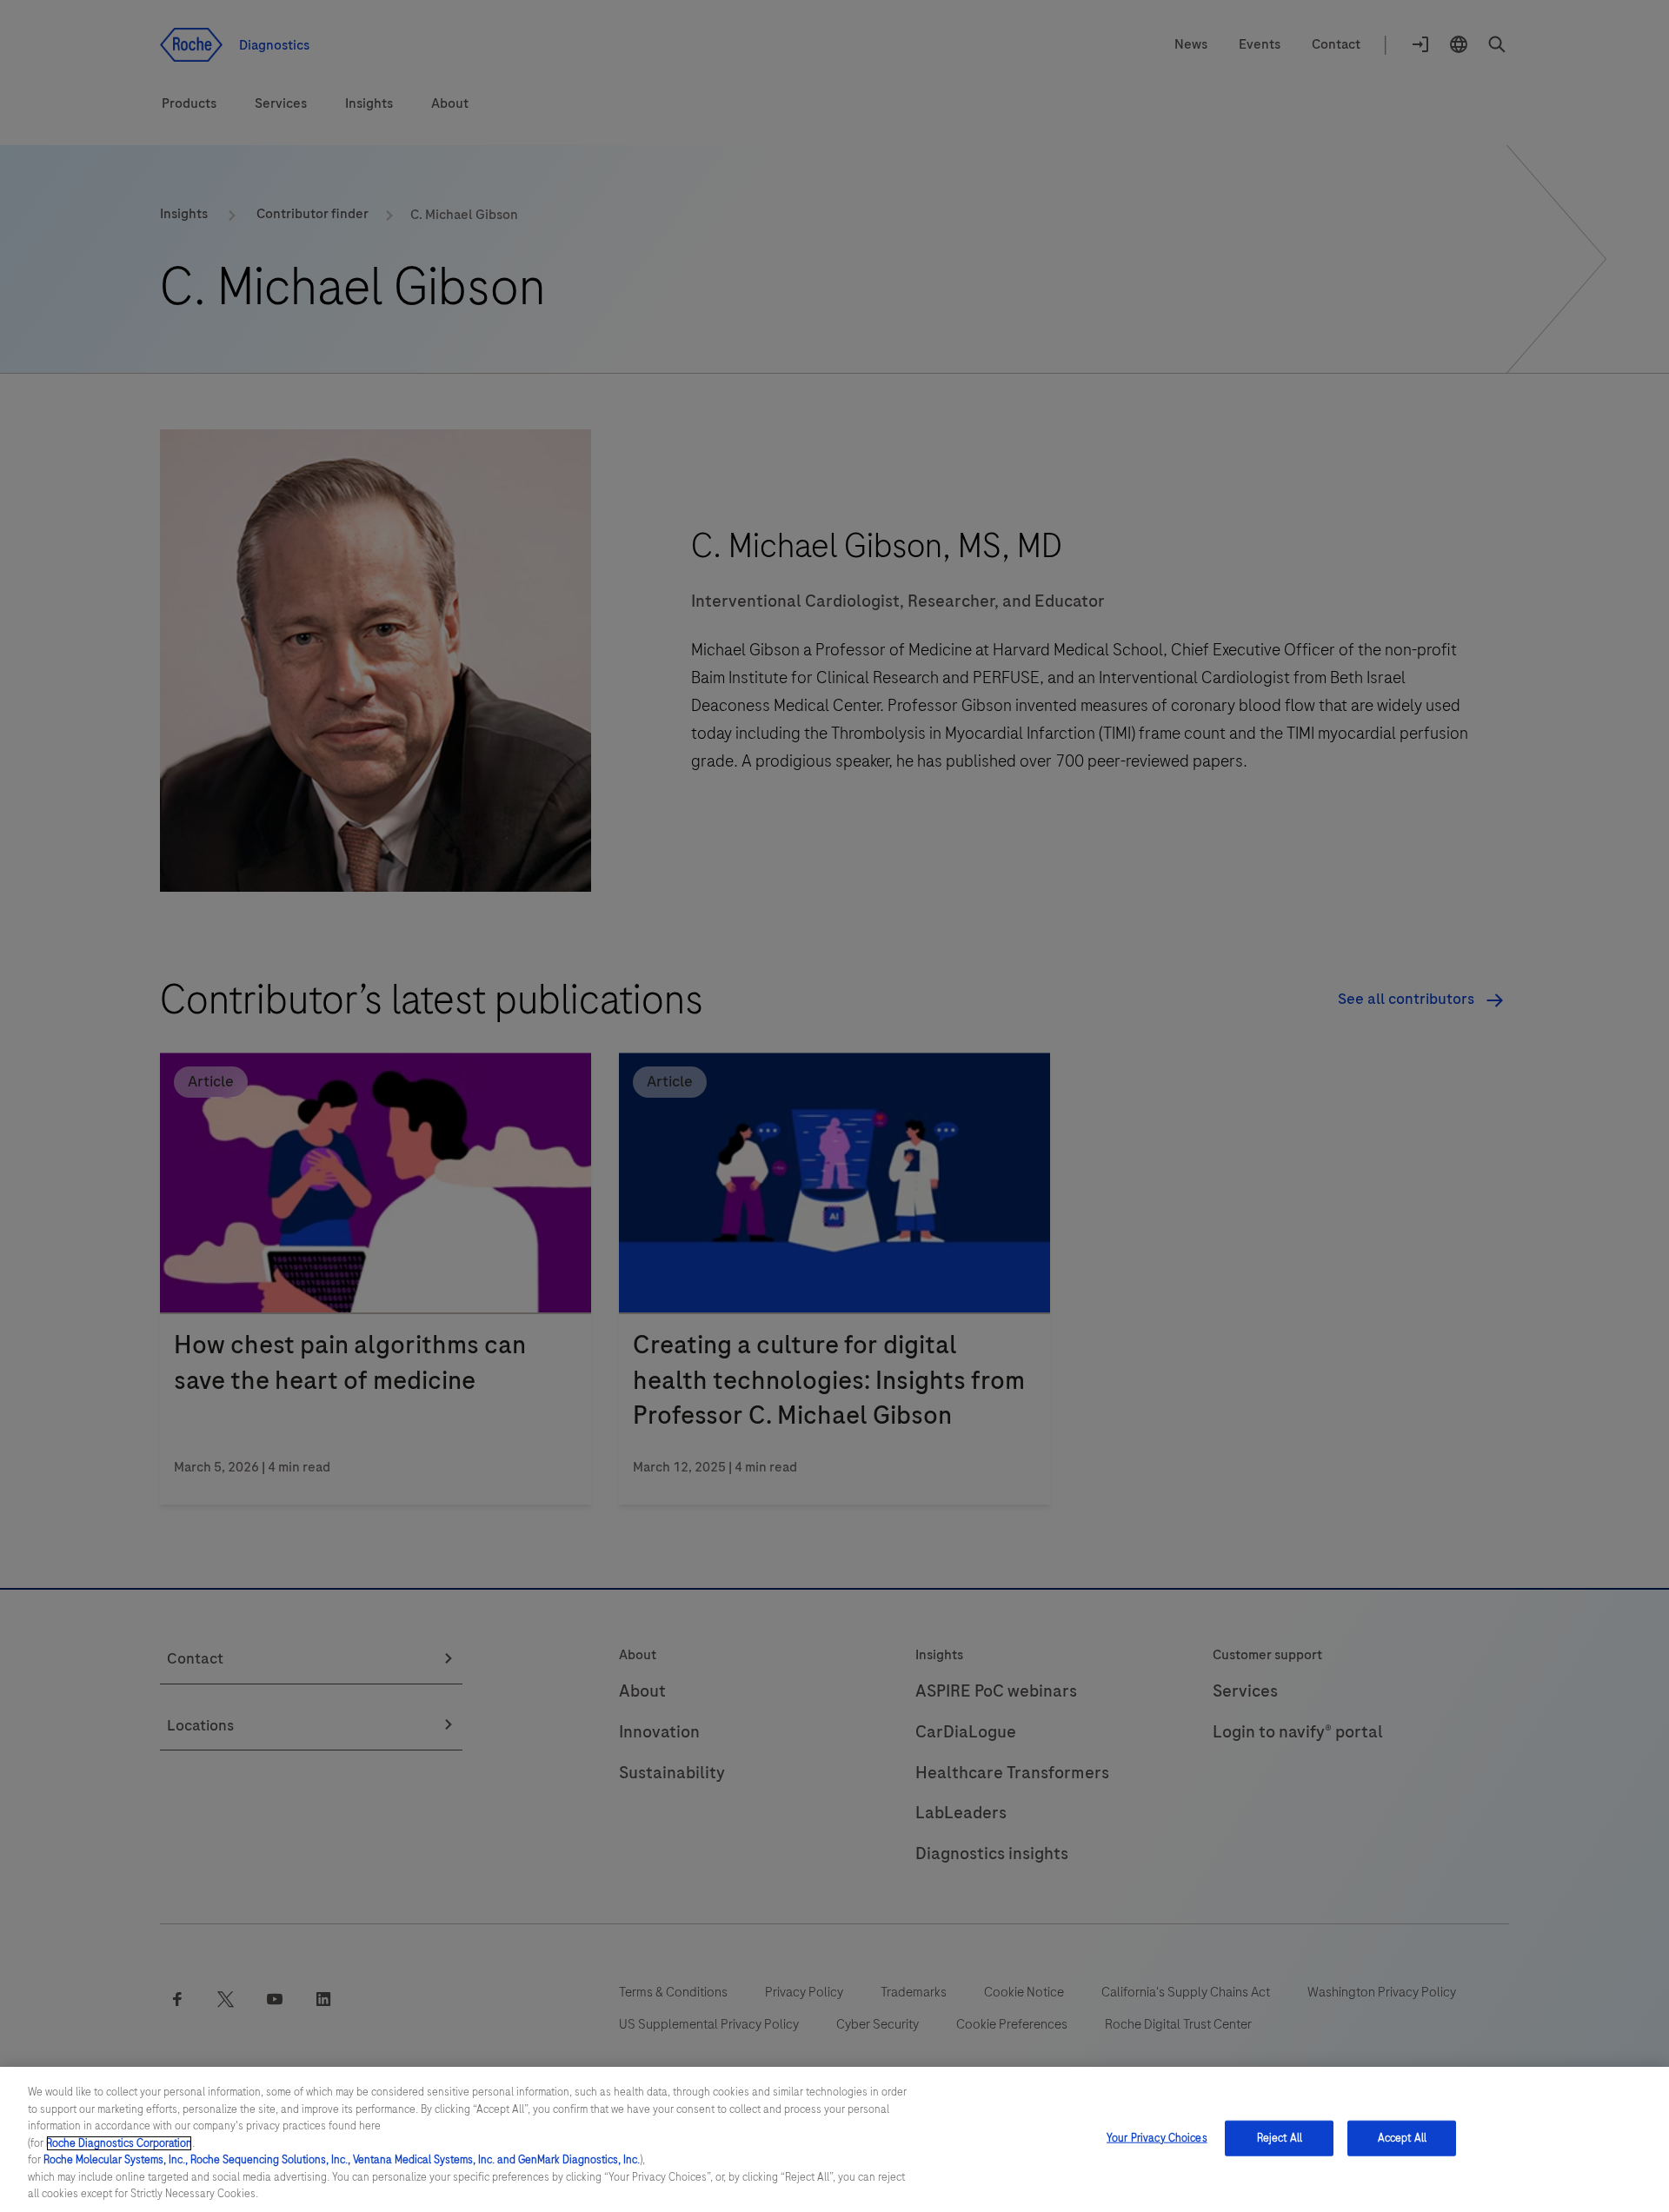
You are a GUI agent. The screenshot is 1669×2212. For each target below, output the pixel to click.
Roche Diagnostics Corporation (119, 2143)
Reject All (1280, 2137)
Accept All (1402, 2137)
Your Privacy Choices (1157, 2137)
